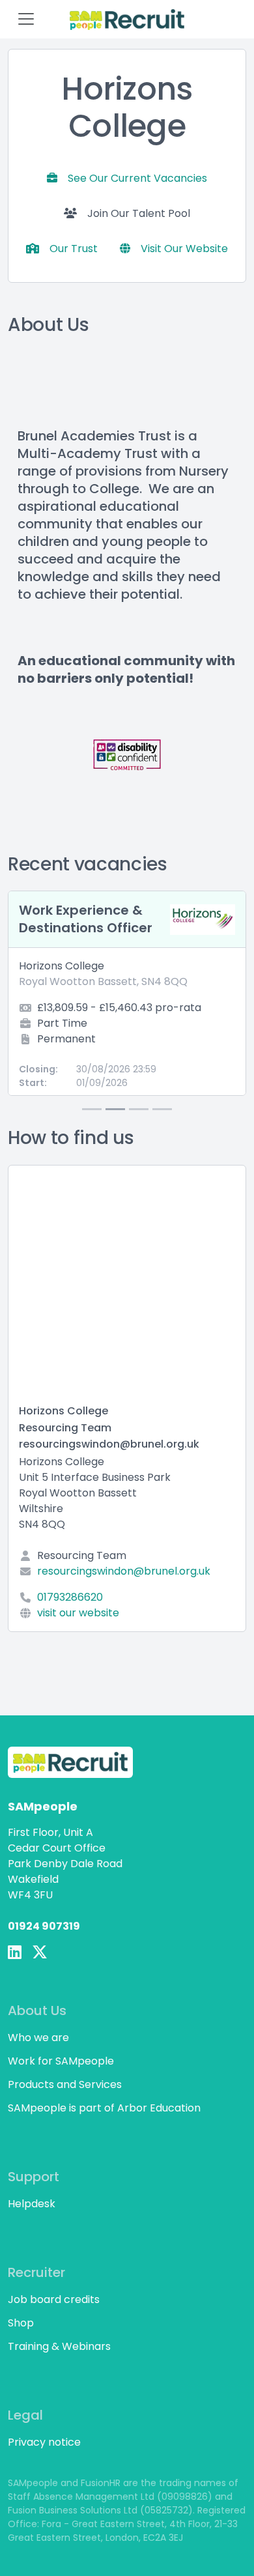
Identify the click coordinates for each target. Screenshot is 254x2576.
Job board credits (54, 2299)
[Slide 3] (139, 1109)
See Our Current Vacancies (137, 178)
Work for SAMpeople (61, 2061)
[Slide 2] (115, 1109)
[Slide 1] (92, 1109)
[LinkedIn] (15, 1953)
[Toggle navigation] (26, 19)
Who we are (38, 2038)
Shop (21, 2323)
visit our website (78, 1613)
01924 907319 (44, 1926)
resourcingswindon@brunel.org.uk (124, 1571)
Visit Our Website (184, 249)
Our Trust (74, 249)
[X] (40, 1953)
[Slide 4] (162, 1109)
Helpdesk (32, 2204)
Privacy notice (44, 2442)
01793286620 (70, 1597)
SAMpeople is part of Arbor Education (104, 2108)
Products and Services (65, 2084)
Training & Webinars (59, 2346)
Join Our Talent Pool (139, 213)
